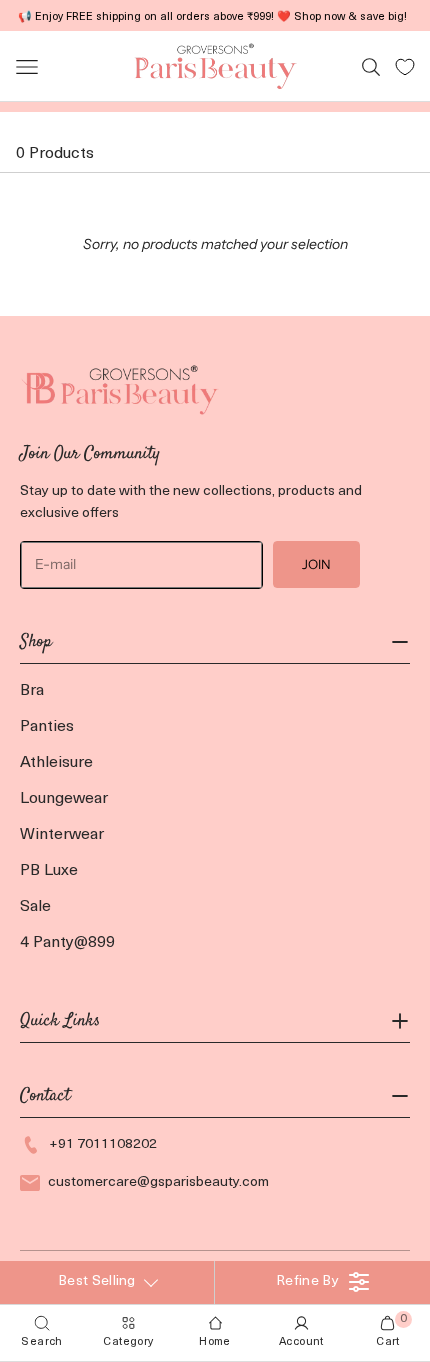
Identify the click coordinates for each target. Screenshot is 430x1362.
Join (316, 564)
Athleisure (56, 763)
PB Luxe (49, 871)
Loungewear (64, 799)
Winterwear (62, 835)
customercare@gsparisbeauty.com (158, 1182)
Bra (32, 691)
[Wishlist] (405, 67)
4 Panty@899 (67, 943)
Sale (35, 907)
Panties (47, 727)
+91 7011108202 (103, 1144)
